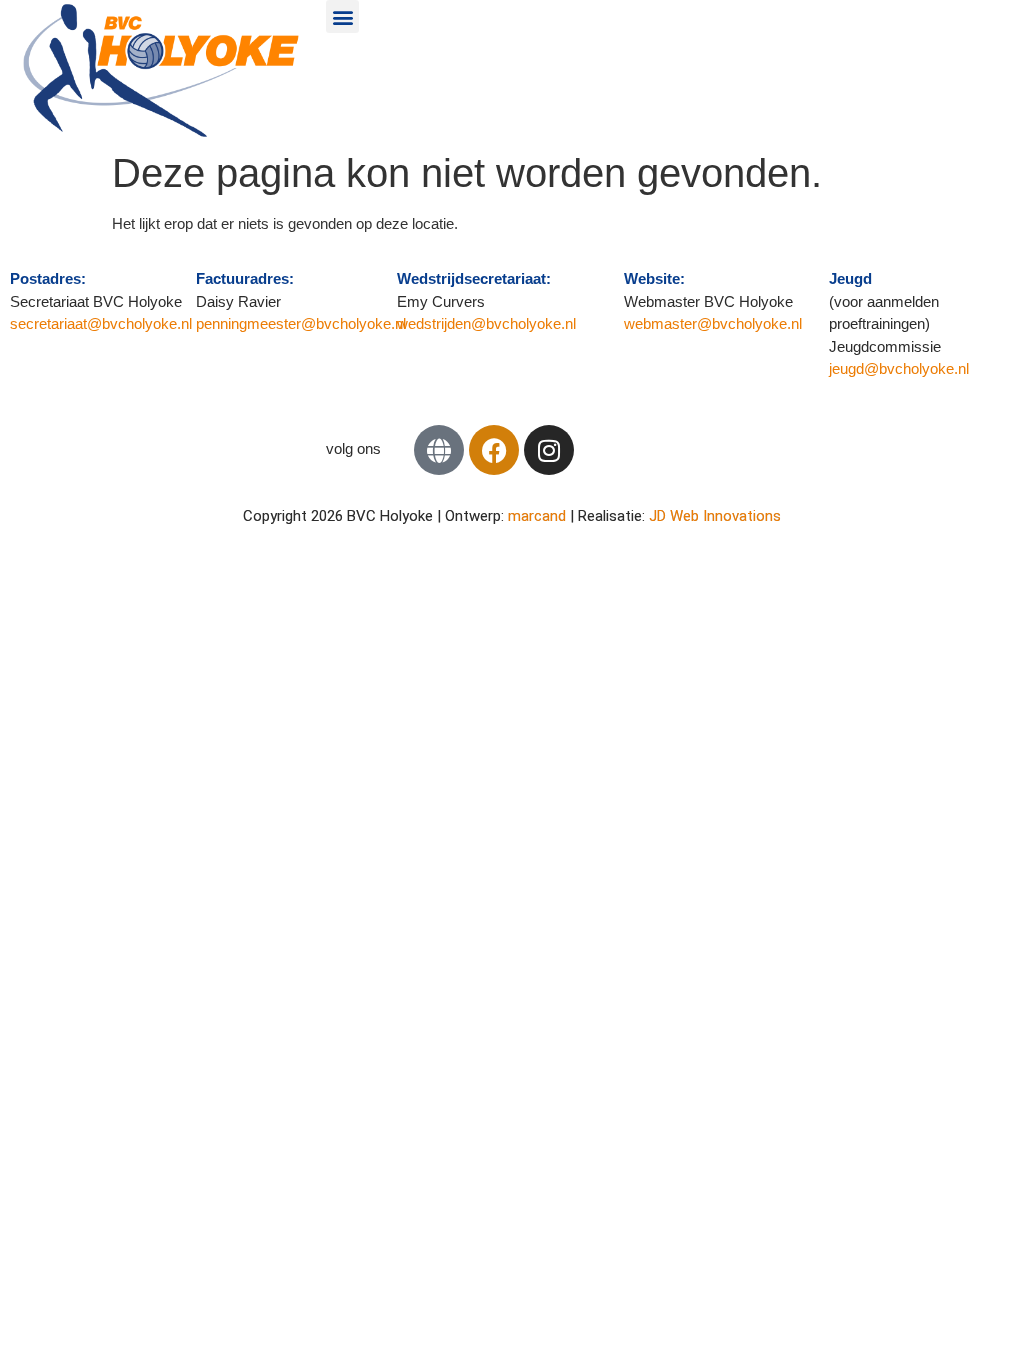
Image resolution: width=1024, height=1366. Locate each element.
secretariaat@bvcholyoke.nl (103, 323)
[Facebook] (494, 450)
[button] (342, 16)
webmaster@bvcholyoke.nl (713, 323)
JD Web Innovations (715, 516)
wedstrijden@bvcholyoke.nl (486, 323)
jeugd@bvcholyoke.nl (899, 368)
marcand (539, 516)
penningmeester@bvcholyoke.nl (301, 323)
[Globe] (439, 450)
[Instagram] (549, 450)
